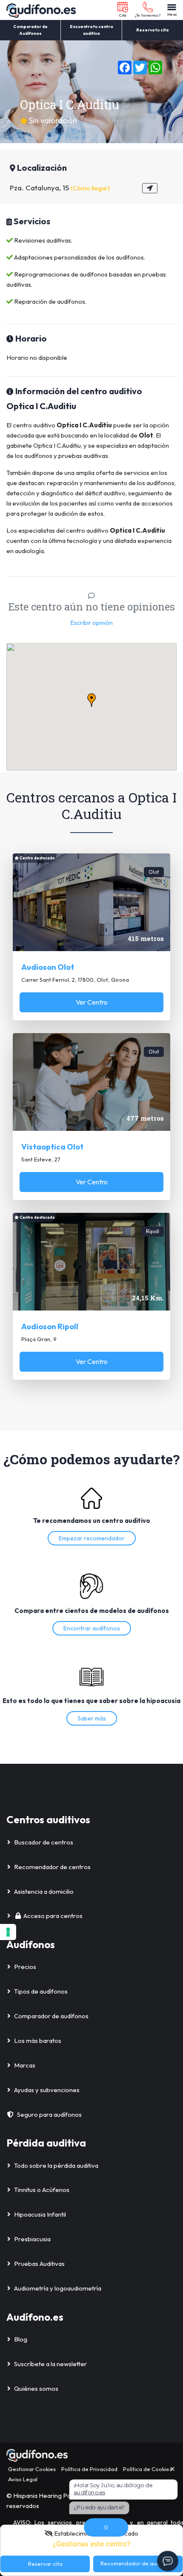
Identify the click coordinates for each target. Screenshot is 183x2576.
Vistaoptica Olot (52, 1147)
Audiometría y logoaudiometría (58, 2288)
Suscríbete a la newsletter (50, 2364)
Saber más (92, 1718)
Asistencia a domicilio (44, 1891)
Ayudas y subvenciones (47, 2090)
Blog (21, 2339)
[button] (123, 10)
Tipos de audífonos (41, 1991)
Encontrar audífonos (92, 1628)
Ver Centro (92, 1002)
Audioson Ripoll (50, 1326)
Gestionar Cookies (32, 2469)
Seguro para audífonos (49, 2114)
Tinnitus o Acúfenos (42, 2190)
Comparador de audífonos (51, 2016)
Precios (25, 1967)
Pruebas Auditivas (39, 2264)
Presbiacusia (32, 2239)
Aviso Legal (23, 2479)
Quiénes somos (36, 2388)
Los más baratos (38, 2041)
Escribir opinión (92, 623)
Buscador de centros (44, 1842)
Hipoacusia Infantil (40, 2214)
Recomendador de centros (52, 1867)
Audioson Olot (48, 967)
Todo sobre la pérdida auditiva (56, 2165)
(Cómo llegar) (90, 188)
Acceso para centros (53, 1916)
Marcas (25, 2065)
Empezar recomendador (92, 1538)
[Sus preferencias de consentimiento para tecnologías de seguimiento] (8, 1932)
